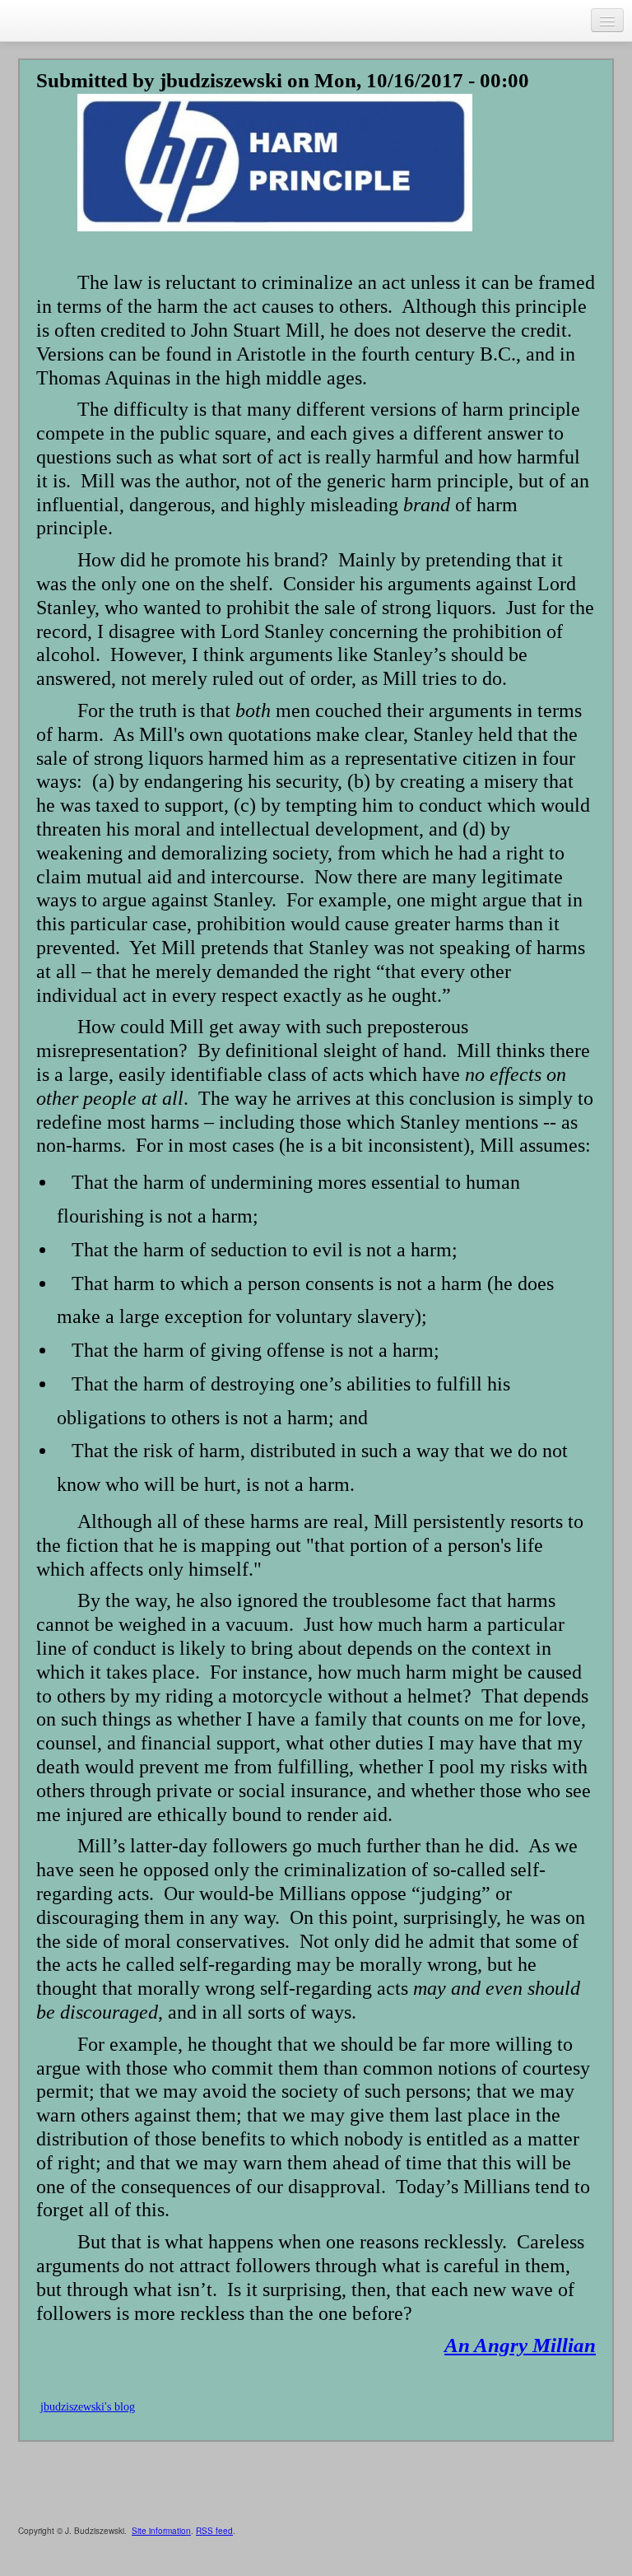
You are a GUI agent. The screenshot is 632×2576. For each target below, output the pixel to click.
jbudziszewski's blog (88, 2407)
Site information (161, 2531)
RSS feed (214, 2531)
